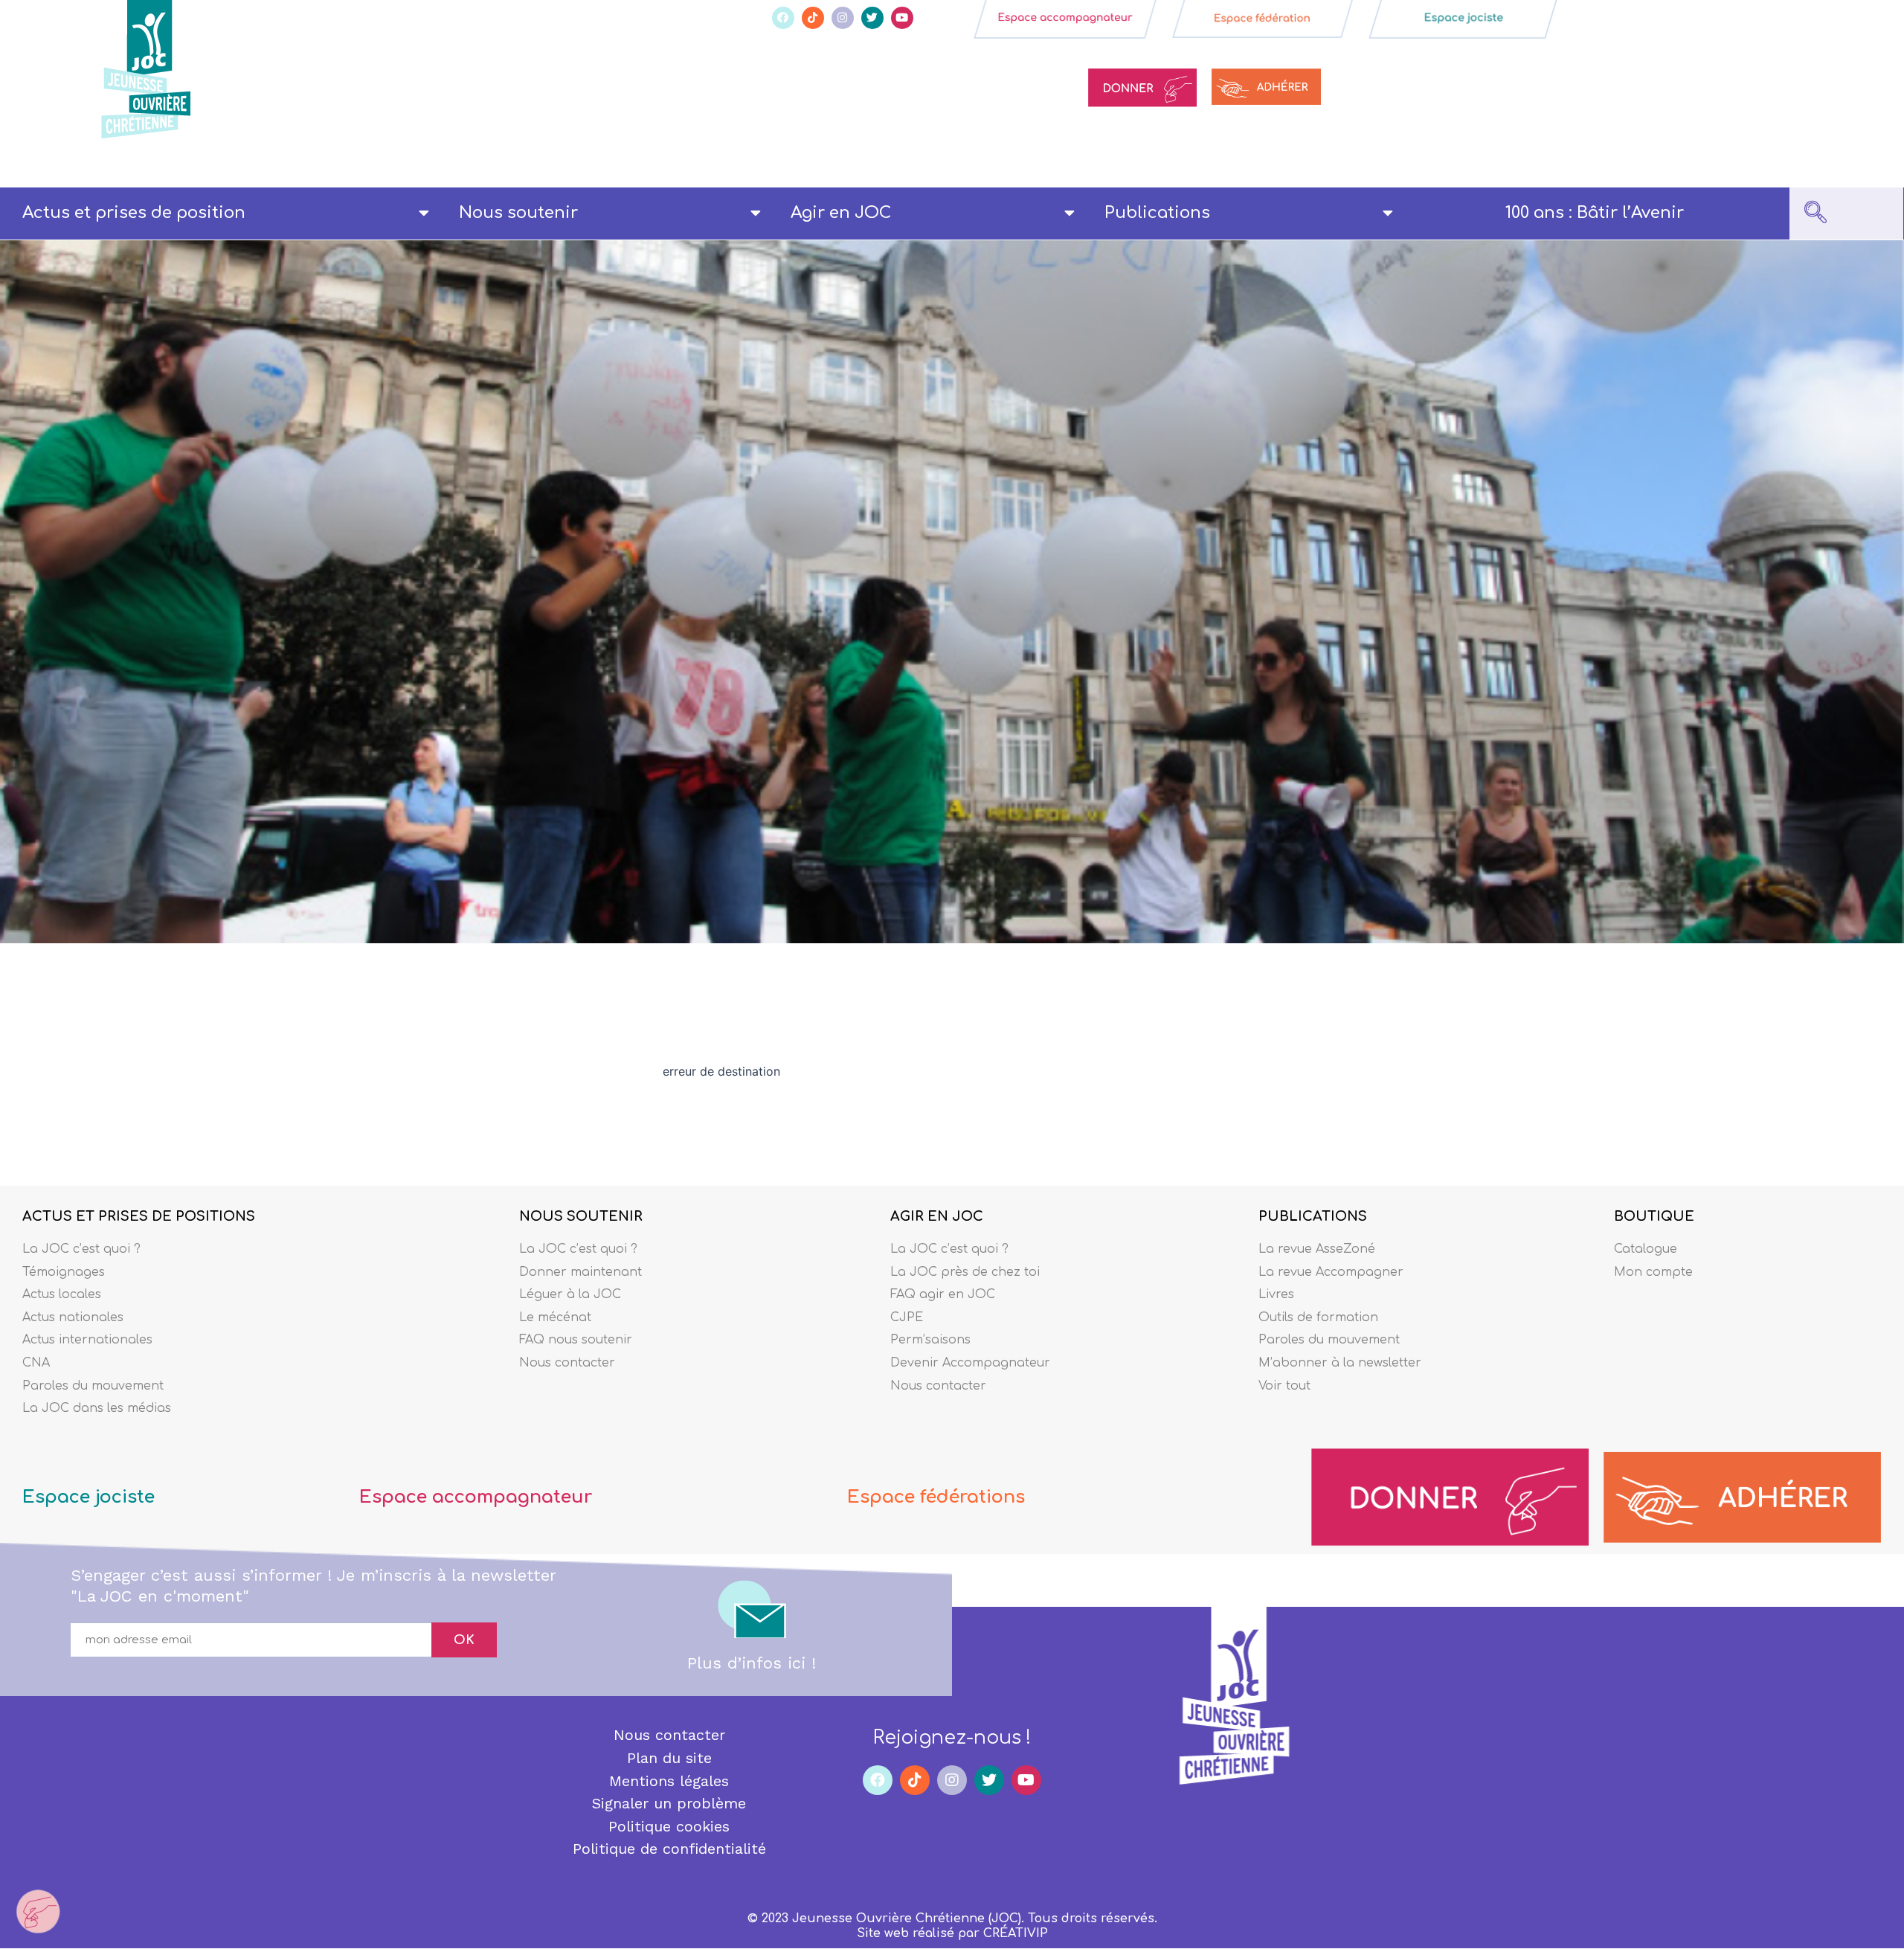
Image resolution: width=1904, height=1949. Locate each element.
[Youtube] (902, 18)
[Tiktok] (813, 18)
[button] (1815, 213)
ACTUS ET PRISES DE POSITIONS (139, 1216)
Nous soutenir (518, 213)
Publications (1157, 213)
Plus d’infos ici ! (752, 1663)
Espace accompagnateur (476, 1497)
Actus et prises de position (134, 213)
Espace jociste (89, 1497)
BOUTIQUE (1654, 1216)
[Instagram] (843, 18)
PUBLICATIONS (1313, 1216)
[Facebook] (783, 18)
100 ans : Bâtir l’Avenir (1595, 213)
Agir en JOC (841, 213)
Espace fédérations (936, 1497)
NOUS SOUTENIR (581, 1216)
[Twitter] (872, 18)
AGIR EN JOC (937, 1216)
